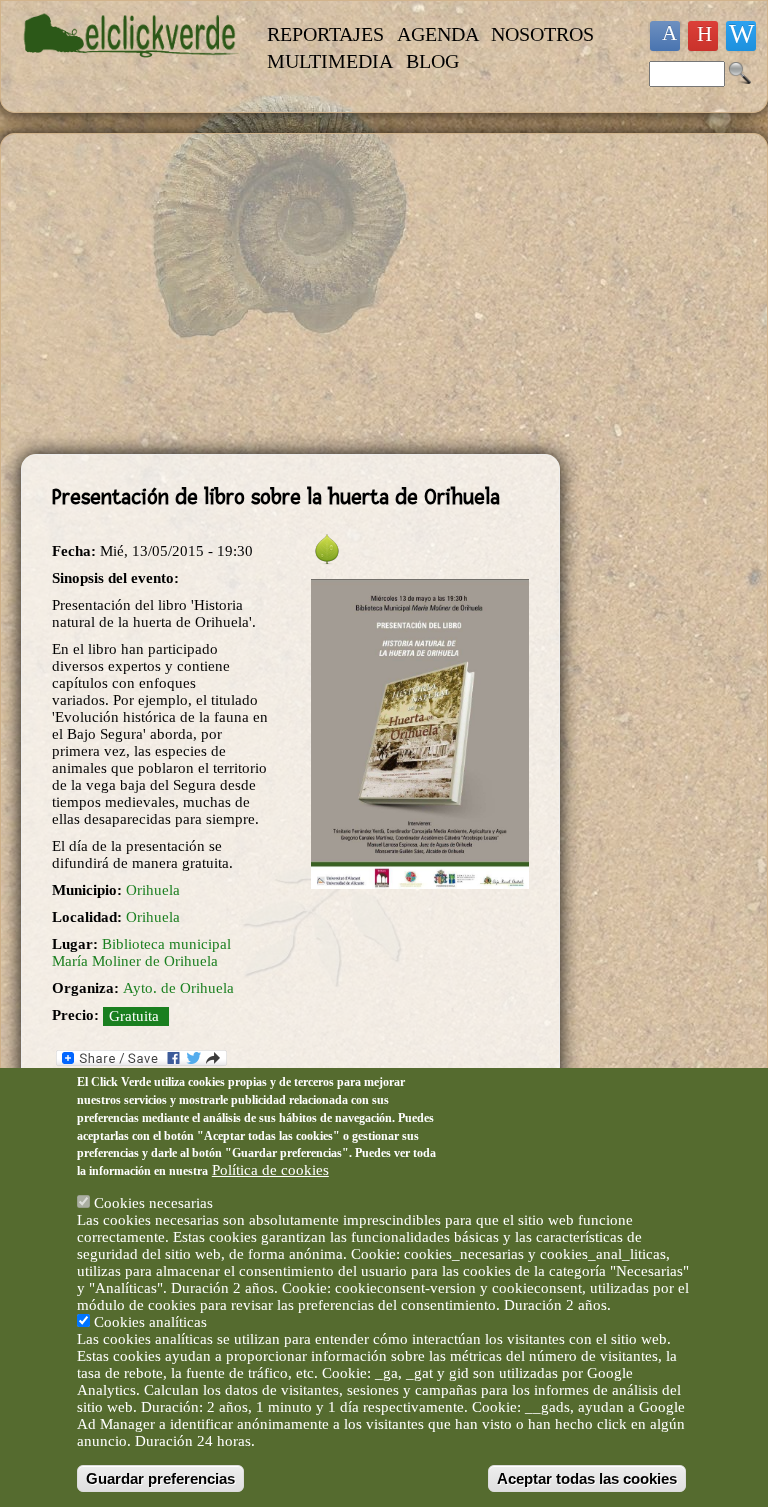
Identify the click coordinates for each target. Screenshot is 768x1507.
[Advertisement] (290, 294)
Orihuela (153, 890)
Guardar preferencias (160, 1478)
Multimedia (330, 61)
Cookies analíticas (150, 1322)
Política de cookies (270, 1170)
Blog (432, 61)
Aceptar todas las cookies (587, 1478)
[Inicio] (131, 67)
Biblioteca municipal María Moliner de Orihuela (141, 952)
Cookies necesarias (153, 1203)
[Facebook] (665, 36)
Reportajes (325, 34)
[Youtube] (703, 36)
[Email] (741, 36)
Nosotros (542, 34)
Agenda (438, 34)
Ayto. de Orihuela (178, 988)
